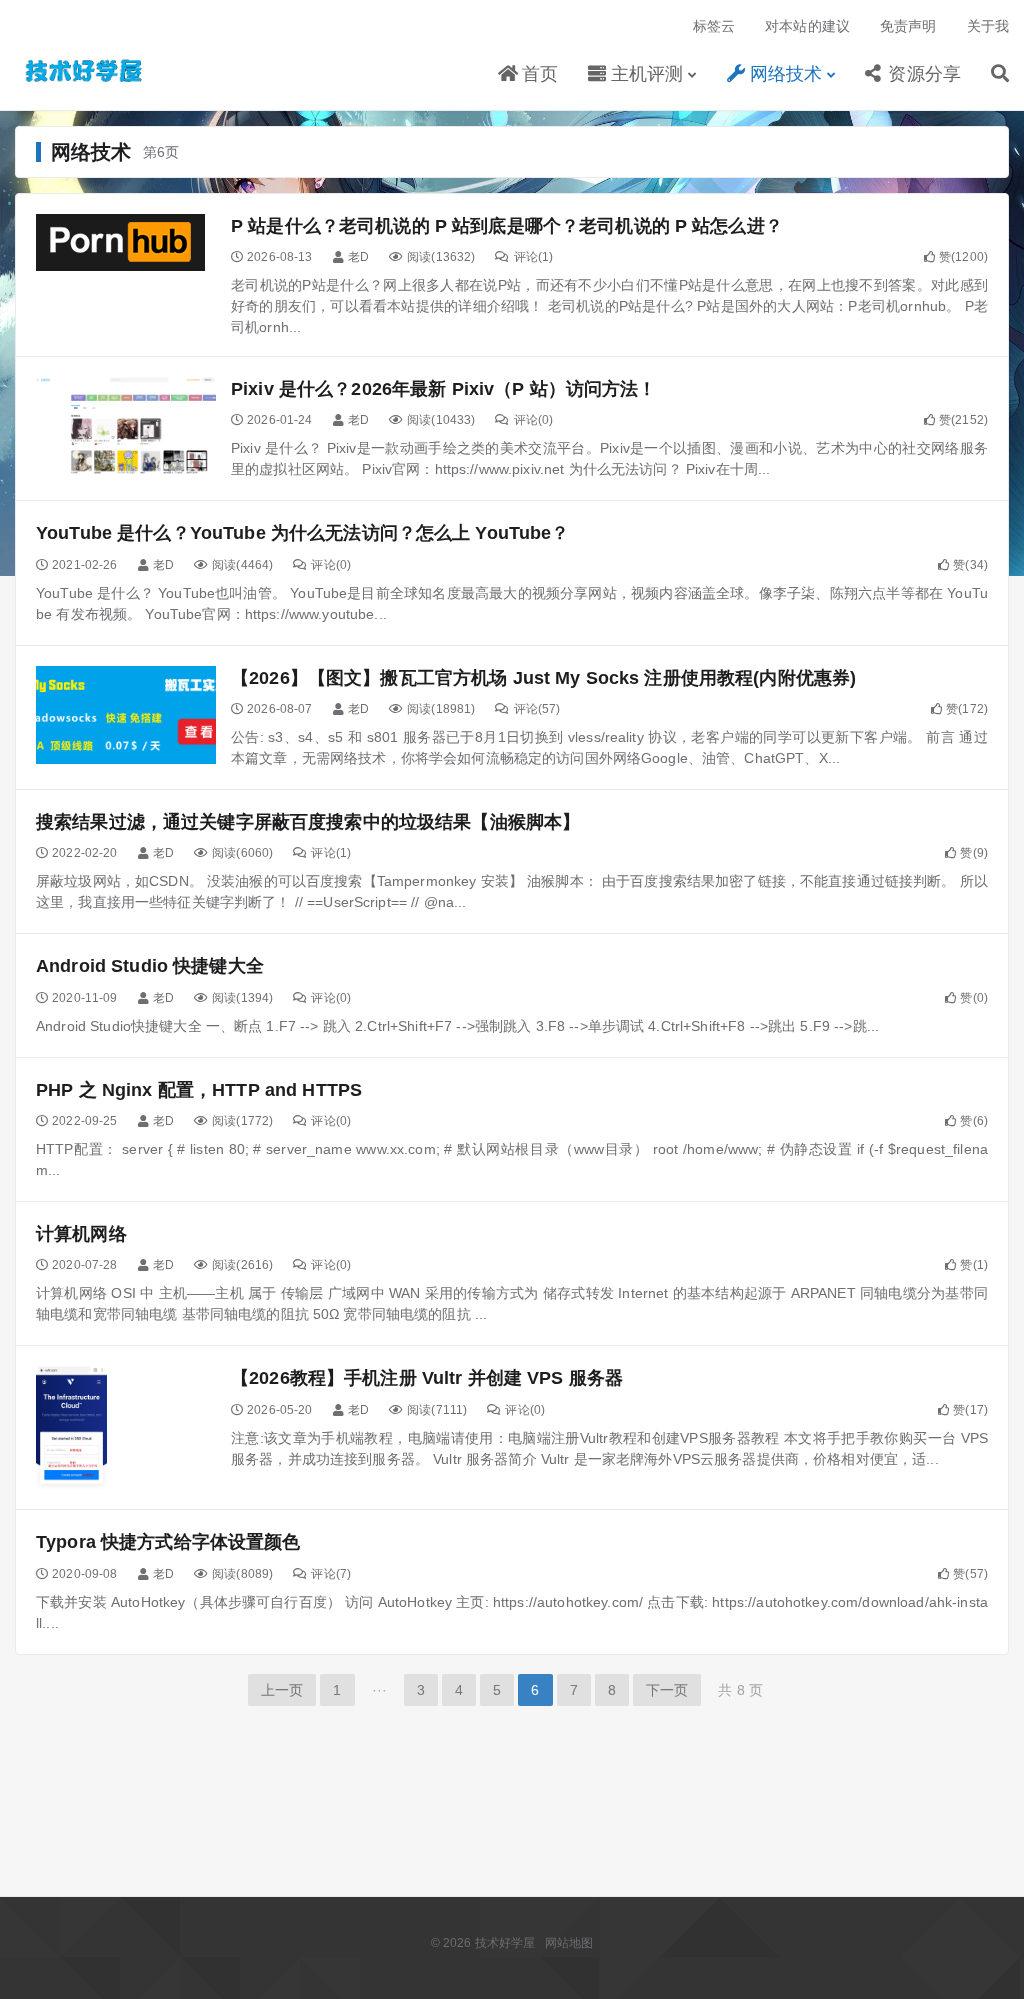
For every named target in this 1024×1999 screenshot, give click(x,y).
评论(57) (537, 709)
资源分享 (922, 74)
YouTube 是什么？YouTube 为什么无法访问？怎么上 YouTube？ (303, 533)
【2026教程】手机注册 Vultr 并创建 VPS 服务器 (427, 1378)
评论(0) (533, 420)
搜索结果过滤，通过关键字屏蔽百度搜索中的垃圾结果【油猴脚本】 (308, 822)
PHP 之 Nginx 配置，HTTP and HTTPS (199, 1090)
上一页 (282, 1690)
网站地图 (569, 1943)
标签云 (714, 26)
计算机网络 (81, 1234)
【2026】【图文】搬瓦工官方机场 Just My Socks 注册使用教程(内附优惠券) (543, 678)
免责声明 (908, 26)
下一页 (667, 1690)
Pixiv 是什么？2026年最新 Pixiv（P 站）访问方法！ (444, 389)
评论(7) (331, 1574)
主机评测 (645, 74)
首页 (536, 74)
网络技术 (784, 74)
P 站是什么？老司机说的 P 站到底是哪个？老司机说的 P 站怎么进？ (507, 226)
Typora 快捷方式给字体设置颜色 (168, 1542)
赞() (963, 257)
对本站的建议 (807, 26)
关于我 (988, 26)
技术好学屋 (85, 71)
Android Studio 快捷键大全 (150, 966)
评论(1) (533, 257)
